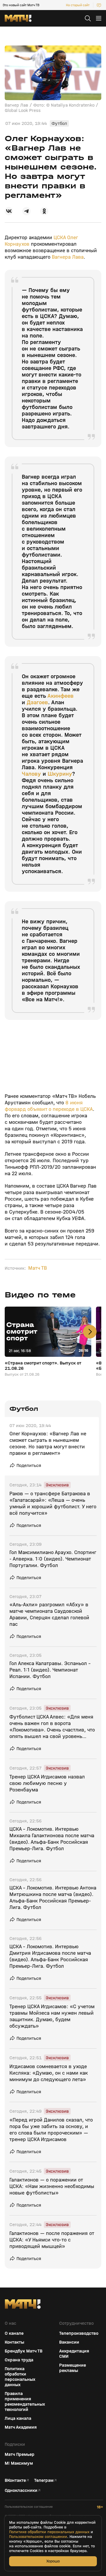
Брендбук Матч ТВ (24, 2351)
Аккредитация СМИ (74, 2354)
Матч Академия (21, 2427)
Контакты (14, 2342)
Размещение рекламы (73, 2368)
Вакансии (69, 2342)
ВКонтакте (15, 2480)
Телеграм (44, 2480)
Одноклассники (21, 2490)
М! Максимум (19, 2463)
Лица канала (18, 2418)
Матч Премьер (20, 2454)
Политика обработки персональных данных (20, 2377)
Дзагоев (37, 702)
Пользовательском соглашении (38, 2537)
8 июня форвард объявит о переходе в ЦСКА (49, 1106)
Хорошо (53, 2561)
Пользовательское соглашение (29, 2507)
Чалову (31, 774)
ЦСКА (60, 238)
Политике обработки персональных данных (49, 2532)
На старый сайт (78, 5)
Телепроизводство (79, 2333)
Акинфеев (61, 696)
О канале (14, 2333)
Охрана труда (19, 2360)
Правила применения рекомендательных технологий (25, 2401)
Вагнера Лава (68, 257)
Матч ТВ (38, 1268)
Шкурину (60, 774)
